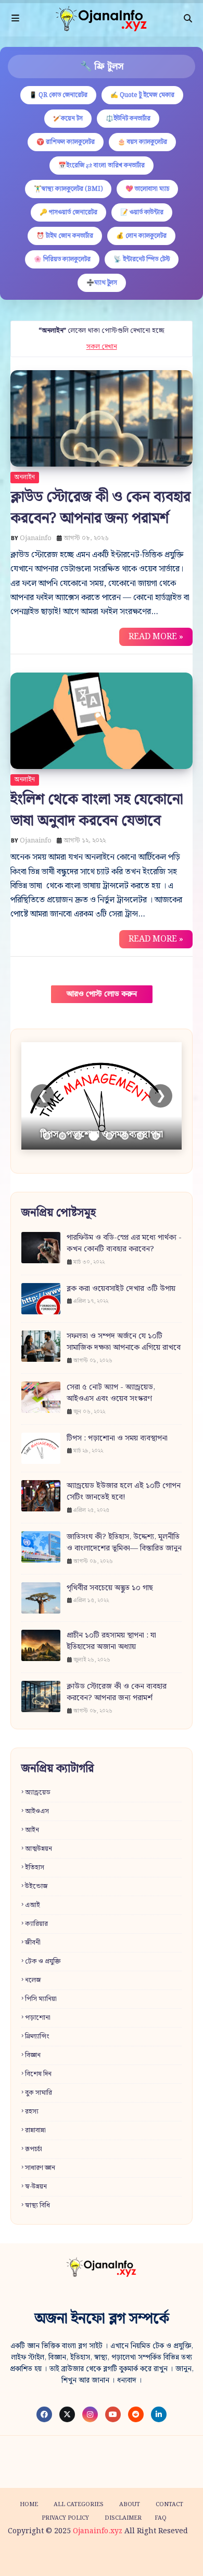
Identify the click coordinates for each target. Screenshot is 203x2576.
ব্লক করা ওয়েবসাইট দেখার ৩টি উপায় (121, 1289)
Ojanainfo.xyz (98, 2531)
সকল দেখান (102, 347)
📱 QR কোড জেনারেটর (58, 95)
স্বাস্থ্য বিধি (37, 2206)
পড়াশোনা (38, 2018)
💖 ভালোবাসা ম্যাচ (147, 189)
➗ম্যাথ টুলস (102, 283)
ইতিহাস (35, 1868)
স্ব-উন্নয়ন (36, 2187)
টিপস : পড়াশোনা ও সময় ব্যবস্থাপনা (117, 1439)
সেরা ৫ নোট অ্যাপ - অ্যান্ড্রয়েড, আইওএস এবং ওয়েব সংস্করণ (111, 1393)
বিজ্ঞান (33, 2055)
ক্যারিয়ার (36, 1924)
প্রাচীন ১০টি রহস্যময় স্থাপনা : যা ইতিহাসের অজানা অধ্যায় (111, 1641)
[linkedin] (159, 2414)
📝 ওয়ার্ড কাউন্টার (142, 212)
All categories (79, 2505)
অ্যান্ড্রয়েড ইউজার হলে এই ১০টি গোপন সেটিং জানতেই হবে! (124, 1492)
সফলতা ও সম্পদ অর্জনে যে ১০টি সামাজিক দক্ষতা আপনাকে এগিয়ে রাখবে (124, 1342)
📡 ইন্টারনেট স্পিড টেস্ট (142, 259)
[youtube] (113, 2414)
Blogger (174, 2557)
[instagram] (90, 2414)
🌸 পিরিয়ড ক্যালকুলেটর (62, 259)
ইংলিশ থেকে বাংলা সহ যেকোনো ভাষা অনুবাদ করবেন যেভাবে (97, 810)
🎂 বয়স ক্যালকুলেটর (142, 142)
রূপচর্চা (34, 2149)
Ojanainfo (36, 538)
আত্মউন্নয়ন (39, 1849)
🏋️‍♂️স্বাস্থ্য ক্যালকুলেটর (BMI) (68, 189)
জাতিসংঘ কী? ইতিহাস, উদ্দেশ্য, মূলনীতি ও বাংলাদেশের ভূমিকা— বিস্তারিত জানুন (124, 1543)
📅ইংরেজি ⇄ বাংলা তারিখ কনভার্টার (102, 166)
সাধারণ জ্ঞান (40, 2168)
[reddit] (136, 2414)
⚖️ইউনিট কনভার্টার (128, 119)
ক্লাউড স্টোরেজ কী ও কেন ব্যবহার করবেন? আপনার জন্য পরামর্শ (100, 508)
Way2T (95, 2557)
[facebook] (44, 2414)
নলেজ (33, 1980)
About (130, 2505)
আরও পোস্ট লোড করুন (102, 994)
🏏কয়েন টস (68, 119)
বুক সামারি (39, 2093)
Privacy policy (65, 2518)
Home (29, 2505)
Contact (169, 2505)
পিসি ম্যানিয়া (41, 1999)
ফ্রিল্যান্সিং (37, 2037)
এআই (33, 1905)
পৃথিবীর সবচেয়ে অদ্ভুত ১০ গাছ (110, 1588)
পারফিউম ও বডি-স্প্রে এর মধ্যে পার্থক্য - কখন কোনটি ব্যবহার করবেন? (124, 1244)
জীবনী (33, 1943)
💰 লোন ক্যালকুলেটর (141, 236)
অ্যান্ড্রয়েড (38, 1793)
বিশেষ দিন (38, 2074)
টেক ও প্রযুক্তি (43, 1962)
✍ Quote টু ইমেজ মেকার (142, 95)
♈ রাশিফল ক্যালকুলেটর (66, 142)
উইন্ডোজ (36, 1887)
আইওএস (37, 1811)
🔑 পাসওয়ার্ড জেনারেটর (68, 212)
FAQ (161, 2518)
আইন (32, 1830)
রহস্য (32, 2112)
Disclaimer (123, 2518)
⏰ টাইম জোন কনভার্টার (65, 236)
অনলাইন (25, 477)
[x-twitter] (67, 2414)
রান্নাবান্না (35, 2131)
